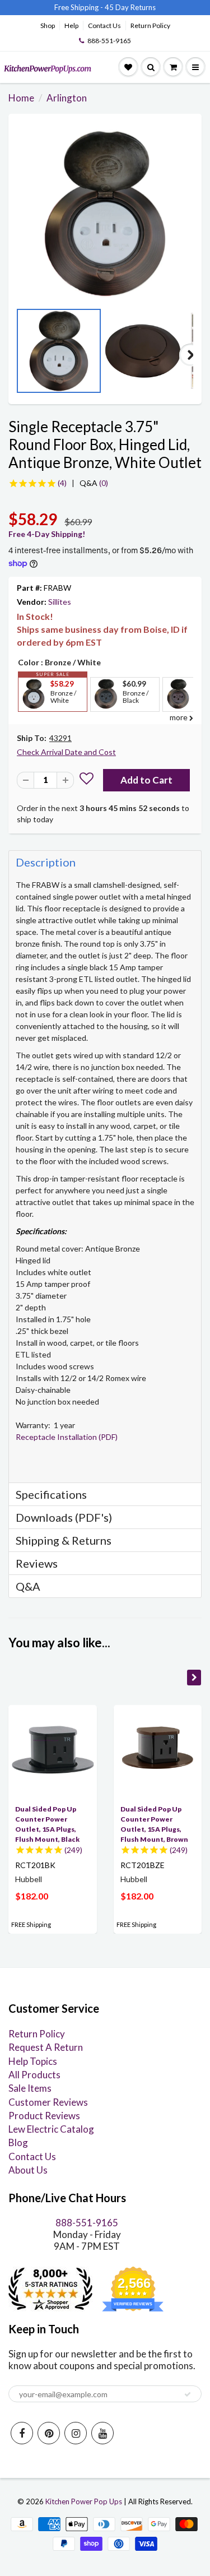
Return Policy (150, 26)
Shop (48, 26)
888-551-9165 (109, 41)
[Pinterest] (49, 2433)
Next (190, 355)
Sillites (60, 602)
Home (21, 98)
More (32, 720)
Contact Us (104, 26)
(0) (94, 483)
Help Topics (33, 2061)
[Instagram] (76, 2433)
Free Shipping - (79, 7)
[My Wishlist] (128, 67)
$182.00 (32, 1896)
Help (71, 26)
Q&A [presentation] (28, 1586)
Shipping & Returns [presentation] (64, 1540)
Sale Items (30, 2088)
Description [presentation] (46, 862)
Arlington (67, 98)
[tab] (105, 862)
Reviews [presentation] (37, 1563)
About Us (28, 2170)
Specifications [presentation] (52, 1494)
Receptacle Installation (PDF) (67, 1437)
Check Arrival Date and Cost (66, 752)
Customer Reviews (48, 2102)
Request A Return (46, 2047)
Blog (18, 2142)
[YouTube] (102, 2433)
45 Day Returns (130, 7)
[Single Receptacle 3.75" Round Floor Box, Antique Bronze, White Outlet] (105, 213)
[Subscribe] (188, 2394)
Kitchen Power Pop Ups (84, 2501)
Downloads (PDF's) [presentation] (64, 1517)
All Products (34, 2075)
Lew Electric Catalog (51, 2129)
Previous (20, 355)
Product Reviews (44, 2116)
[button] (87, 780)
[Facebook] (22, 2433)
